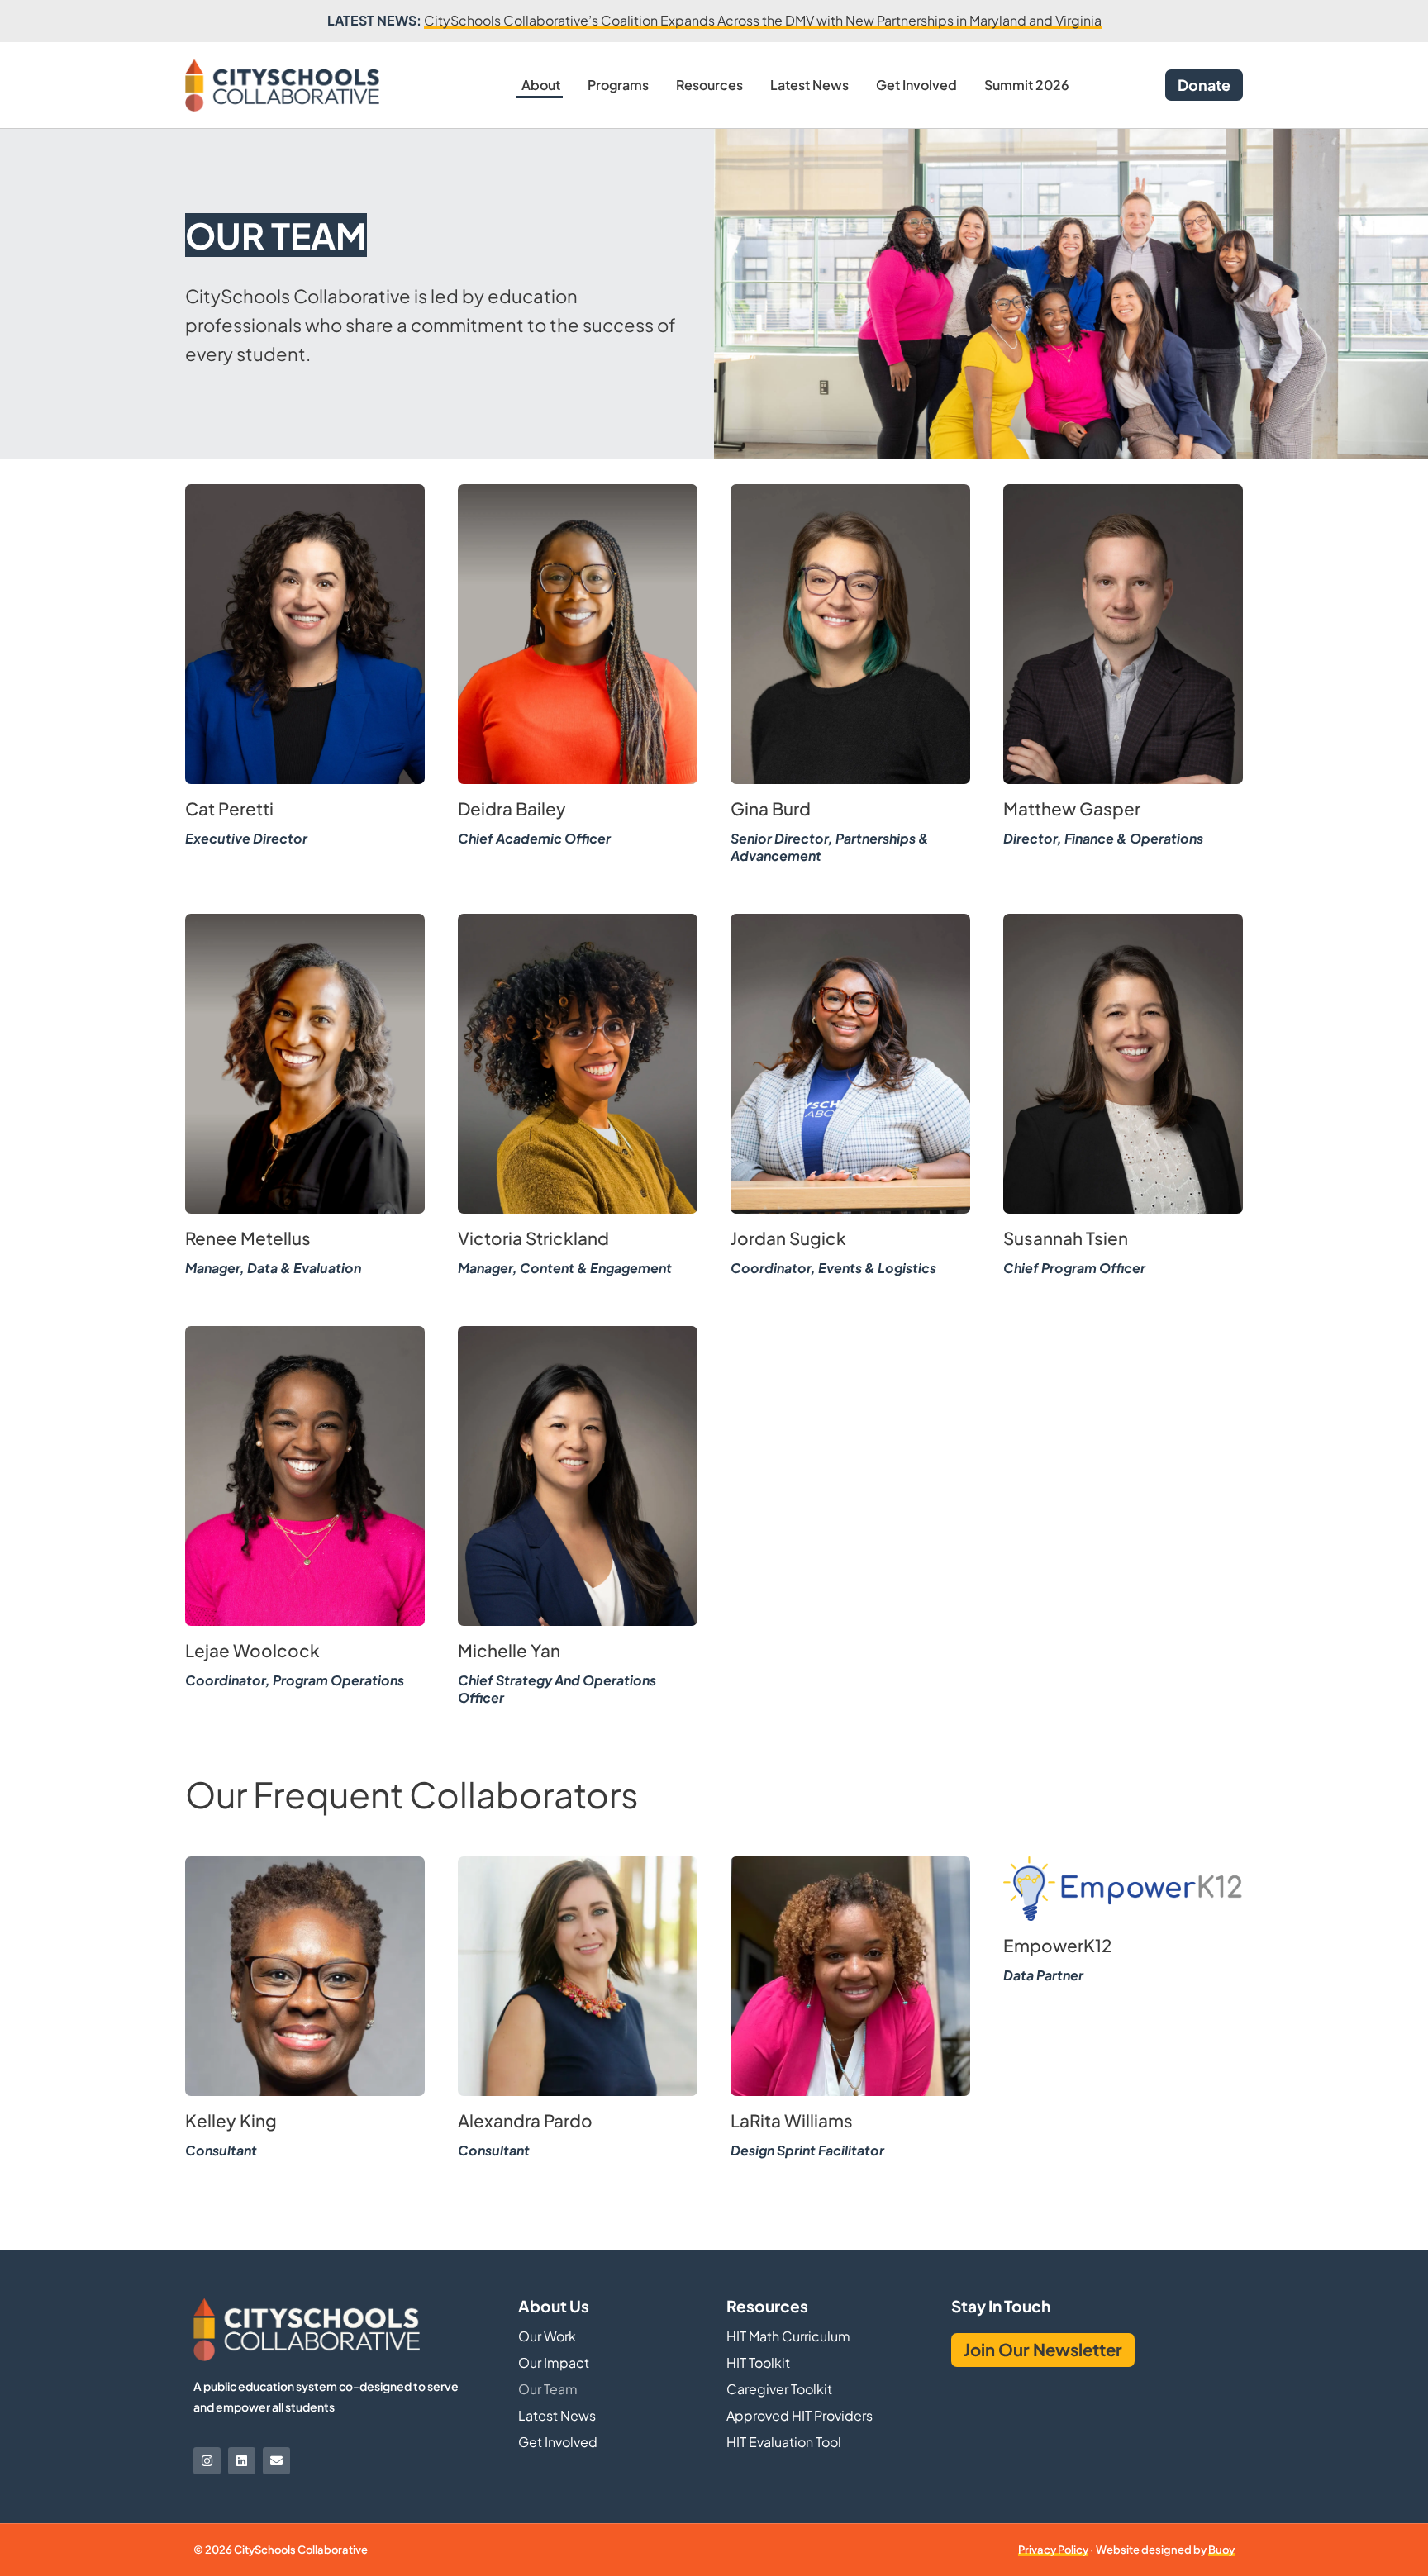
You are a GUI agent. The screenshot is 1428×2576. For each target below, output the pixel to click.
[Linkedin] (242, 2461)
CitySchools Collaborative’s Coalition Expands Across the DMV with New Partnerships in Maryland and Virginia (763, 20)
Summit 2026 (1027, 85)
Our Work (547, 2336)
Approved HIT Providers (800, 2415)
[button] (305, 642)
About (541, 85)
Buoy (1221, 2550)
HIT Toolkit (758, 2362)
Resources (709, 85)
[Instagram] (207, 2461)
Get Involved (916, 85)
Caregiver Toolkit (779, 2389)
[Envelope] (276, 2461)
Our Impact (554, 2362)
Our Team (548, 2389)
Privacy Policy (1053, 2550)
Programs (618, 85)
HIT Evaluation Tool (784, 2442)
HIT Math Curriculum (788, 2336)
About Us (554, 2306)
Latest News (809, 85)
